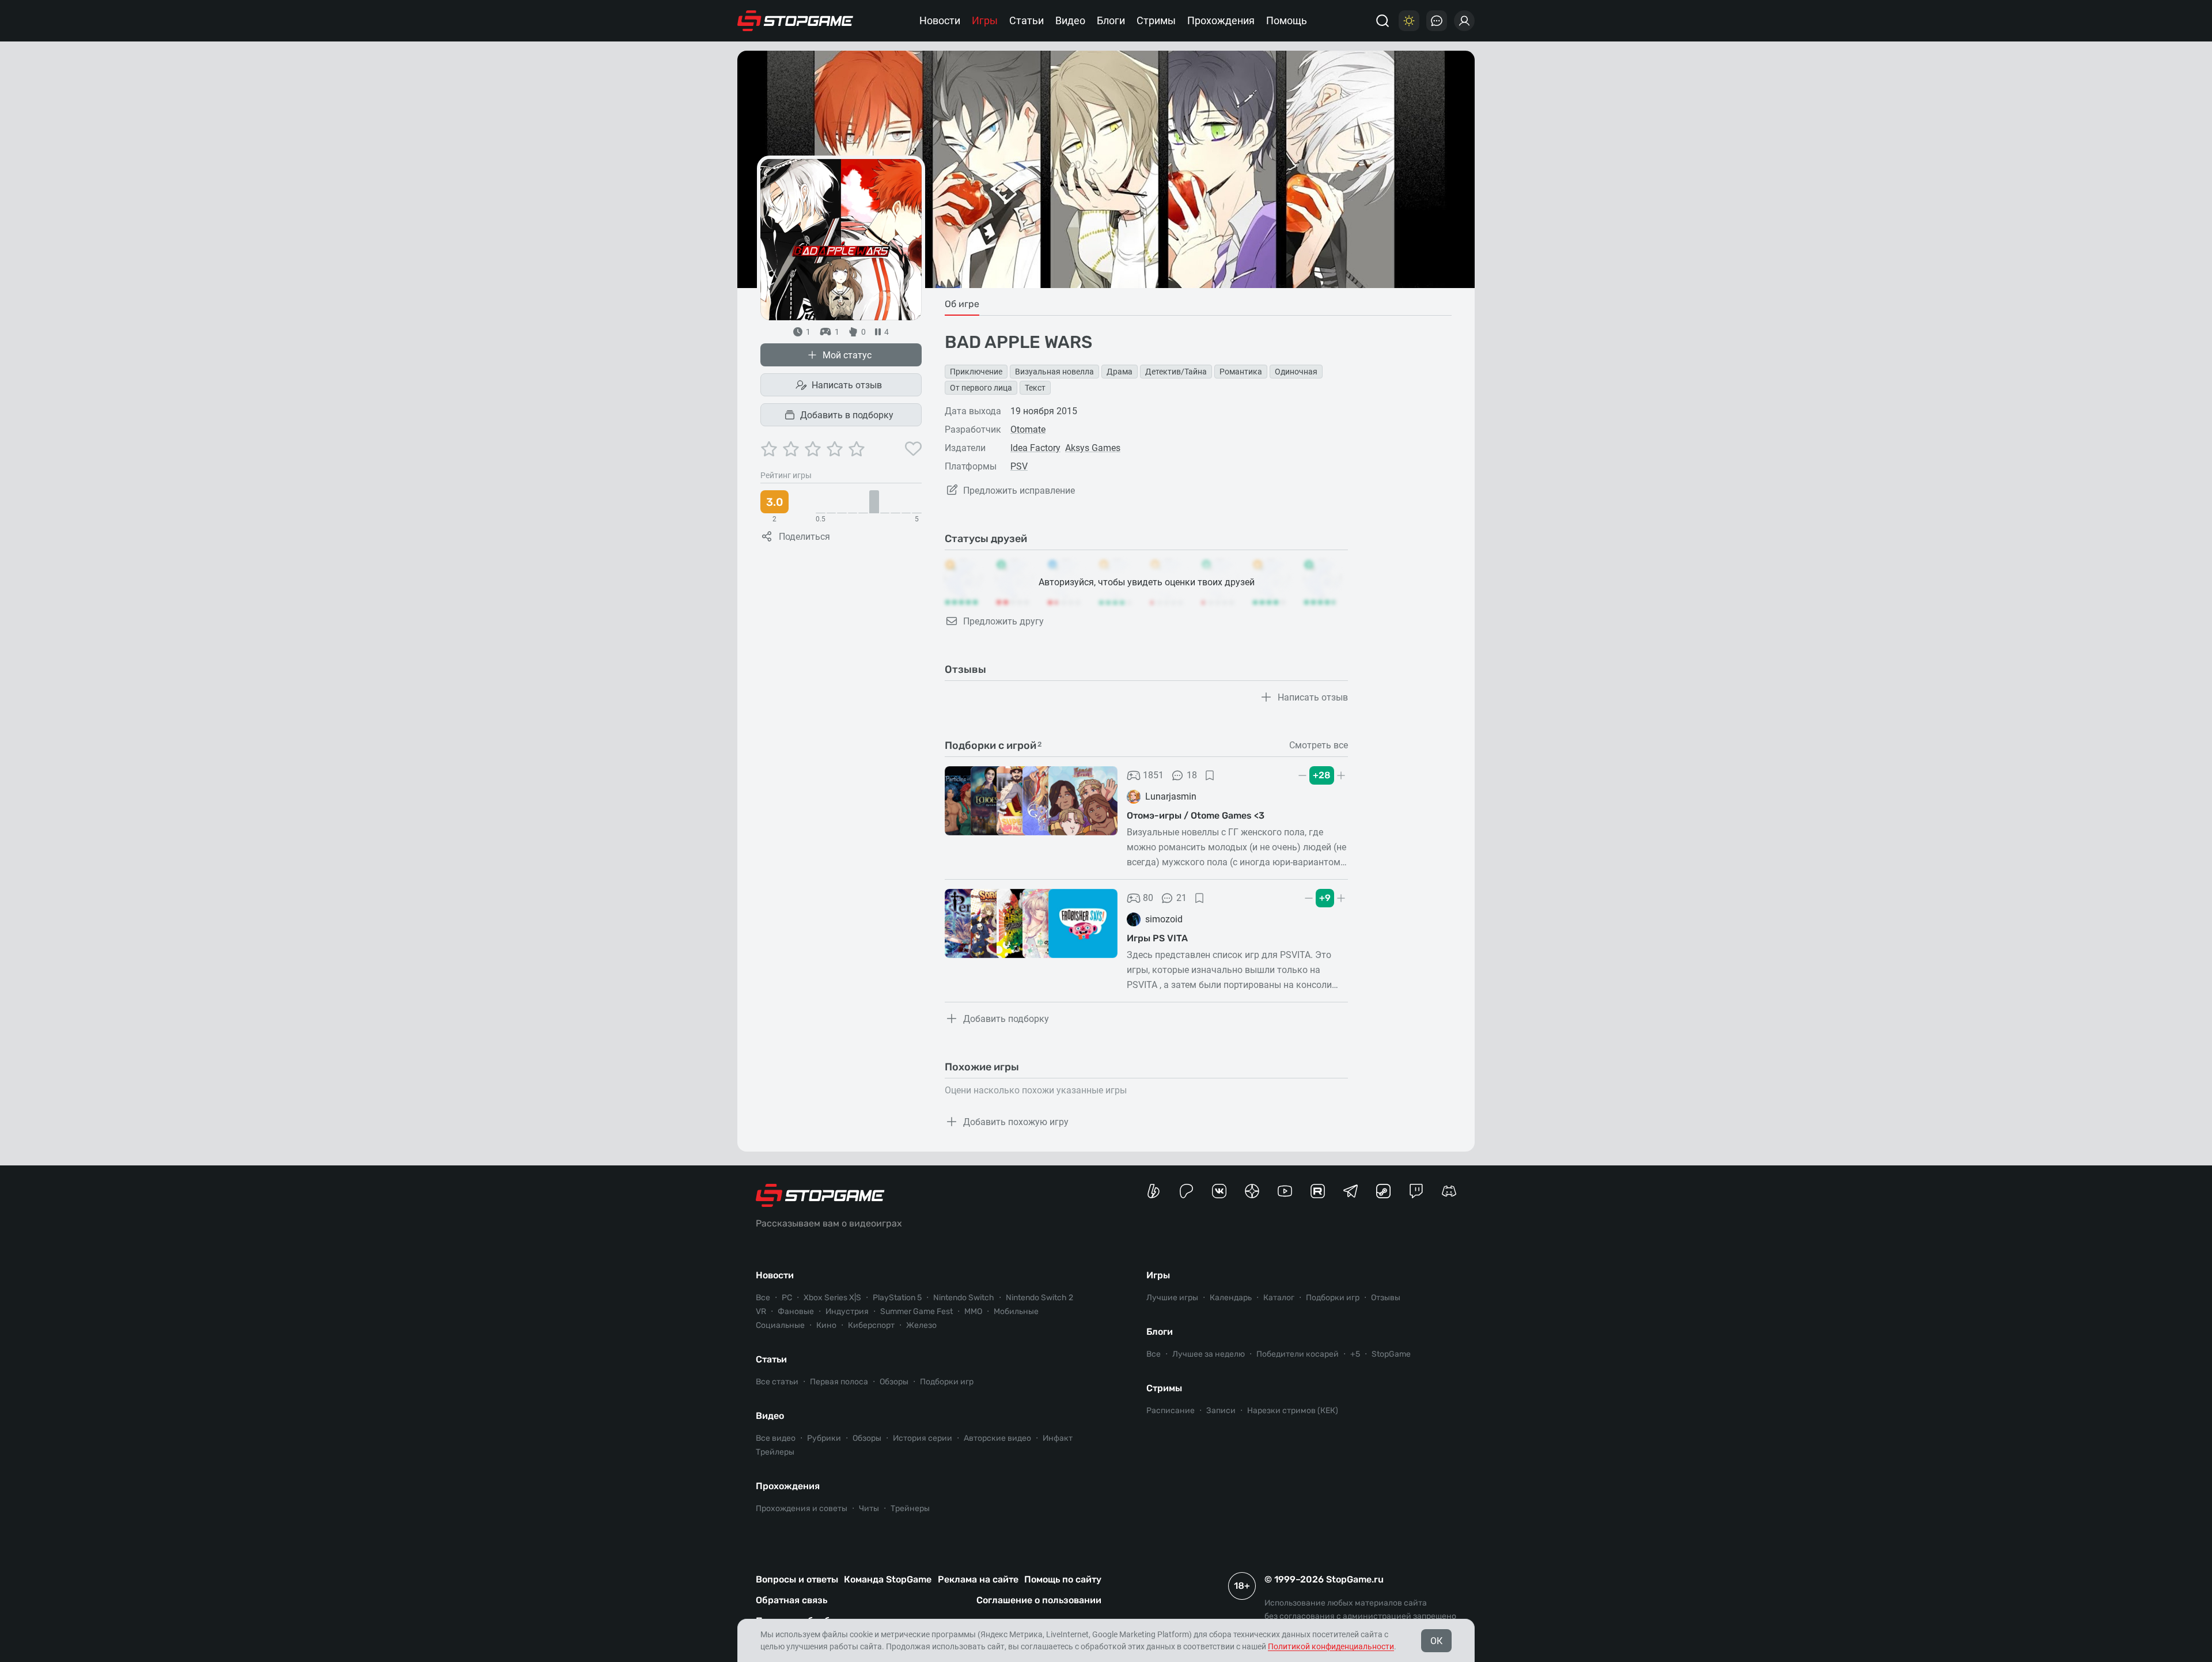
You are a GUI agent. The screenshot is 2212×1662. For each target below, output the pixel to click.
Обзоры (894, 1382)
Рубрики (824, 1438)
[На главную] (796, 21)
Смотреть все (1319, 745)
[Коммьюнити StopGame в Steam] (1383, 1191)
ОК (1436, 1641)
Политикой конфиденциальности (1331, 1646)
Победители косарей (1298, 1354)
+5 (1355, 1354)
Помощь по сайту (1063, 1579)
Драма (1120, 372)
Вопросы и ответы (797, 1579)
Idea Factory (1035, 448)
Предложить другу (1003, 621)
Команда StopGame (888, 1579)
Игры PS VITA (1157, 938)
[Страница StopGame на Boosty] (1154, 1191)
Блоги (1111, 20)
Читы (869, 1508)
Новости (940, 20)
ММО (973, 1311)
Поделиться (804, 537)
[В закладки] (1210, 775)
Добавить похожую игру (1016, 1122)
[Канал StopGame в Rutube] (1318, 1191)
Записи (1221, 1411)
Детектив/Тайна (1176, 372)
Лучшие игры (1172, 1298)
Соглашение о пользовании (1039, 1600)
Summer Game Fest (916, 1311)
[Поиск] (1382, 21)
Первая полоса (839, 1382)
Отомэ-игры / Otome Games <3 (1196, 815)
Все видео (776, 1438)
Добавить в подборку (847, 415)
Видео (1070, 20)
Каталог (1279, 1298)
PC (787, 1298)
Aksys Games (1093, 448)
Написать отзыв (847, 385)
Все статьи (777, 1382)
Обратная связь (791, 1600)
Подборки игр (947, 1382)
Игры (985, 20)
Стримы (1156, 20)
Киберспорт (871, 1325)
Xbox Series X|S (832, 1298)
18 (1192, 775)
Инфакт (1058, 1438)
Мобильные (1016, 1311)
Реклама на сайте (978, 1579)
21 (1181, 898)
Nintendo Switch (964, 1298)
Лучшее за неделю (1209, 1354)
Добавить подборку (1006, 1019)
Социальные (780, 1325)
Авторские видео (997, 1438)
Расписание (1171, 1411)
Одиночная (1296, 372)
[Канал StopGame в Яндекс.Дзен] (1252, 1191)
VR (761, 1311)
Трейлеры (775, 1452)
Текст (1035, 388)
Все (763, 1298)
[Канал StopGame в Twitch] (1416, 1191)
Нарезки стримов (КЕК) (1293, 1411)
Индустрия (847, 1311)
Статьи (1027, 20)
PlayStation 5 (897, 1298)
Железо (921, 1325)
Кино (826, 1325)
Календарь (1231, 1298)
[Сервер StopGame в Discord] (1449, 1191)
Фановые (796, 1311)
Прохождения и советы (802, 1508)
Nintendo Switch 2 (1039, 1298)
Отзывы (1386, 1298)
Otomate (1028, 429)
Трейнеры (910, 1508)
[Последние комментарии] (1437, 21)
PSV (1019, 466)
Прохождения (1221, 20)
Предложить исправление (1019, 491)
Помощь (1287, 20)
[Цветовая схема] (1409, 21)
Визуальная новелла (1054, 372)
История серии (923, 1438)
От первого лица (981, 388)
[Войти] (1464, 21)
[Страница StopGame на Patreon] (1186, 1191)
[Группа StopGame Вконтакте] (1219, 1191)
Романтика (1241, 372)
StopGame (1391, 1354)
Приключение (976, 372)
